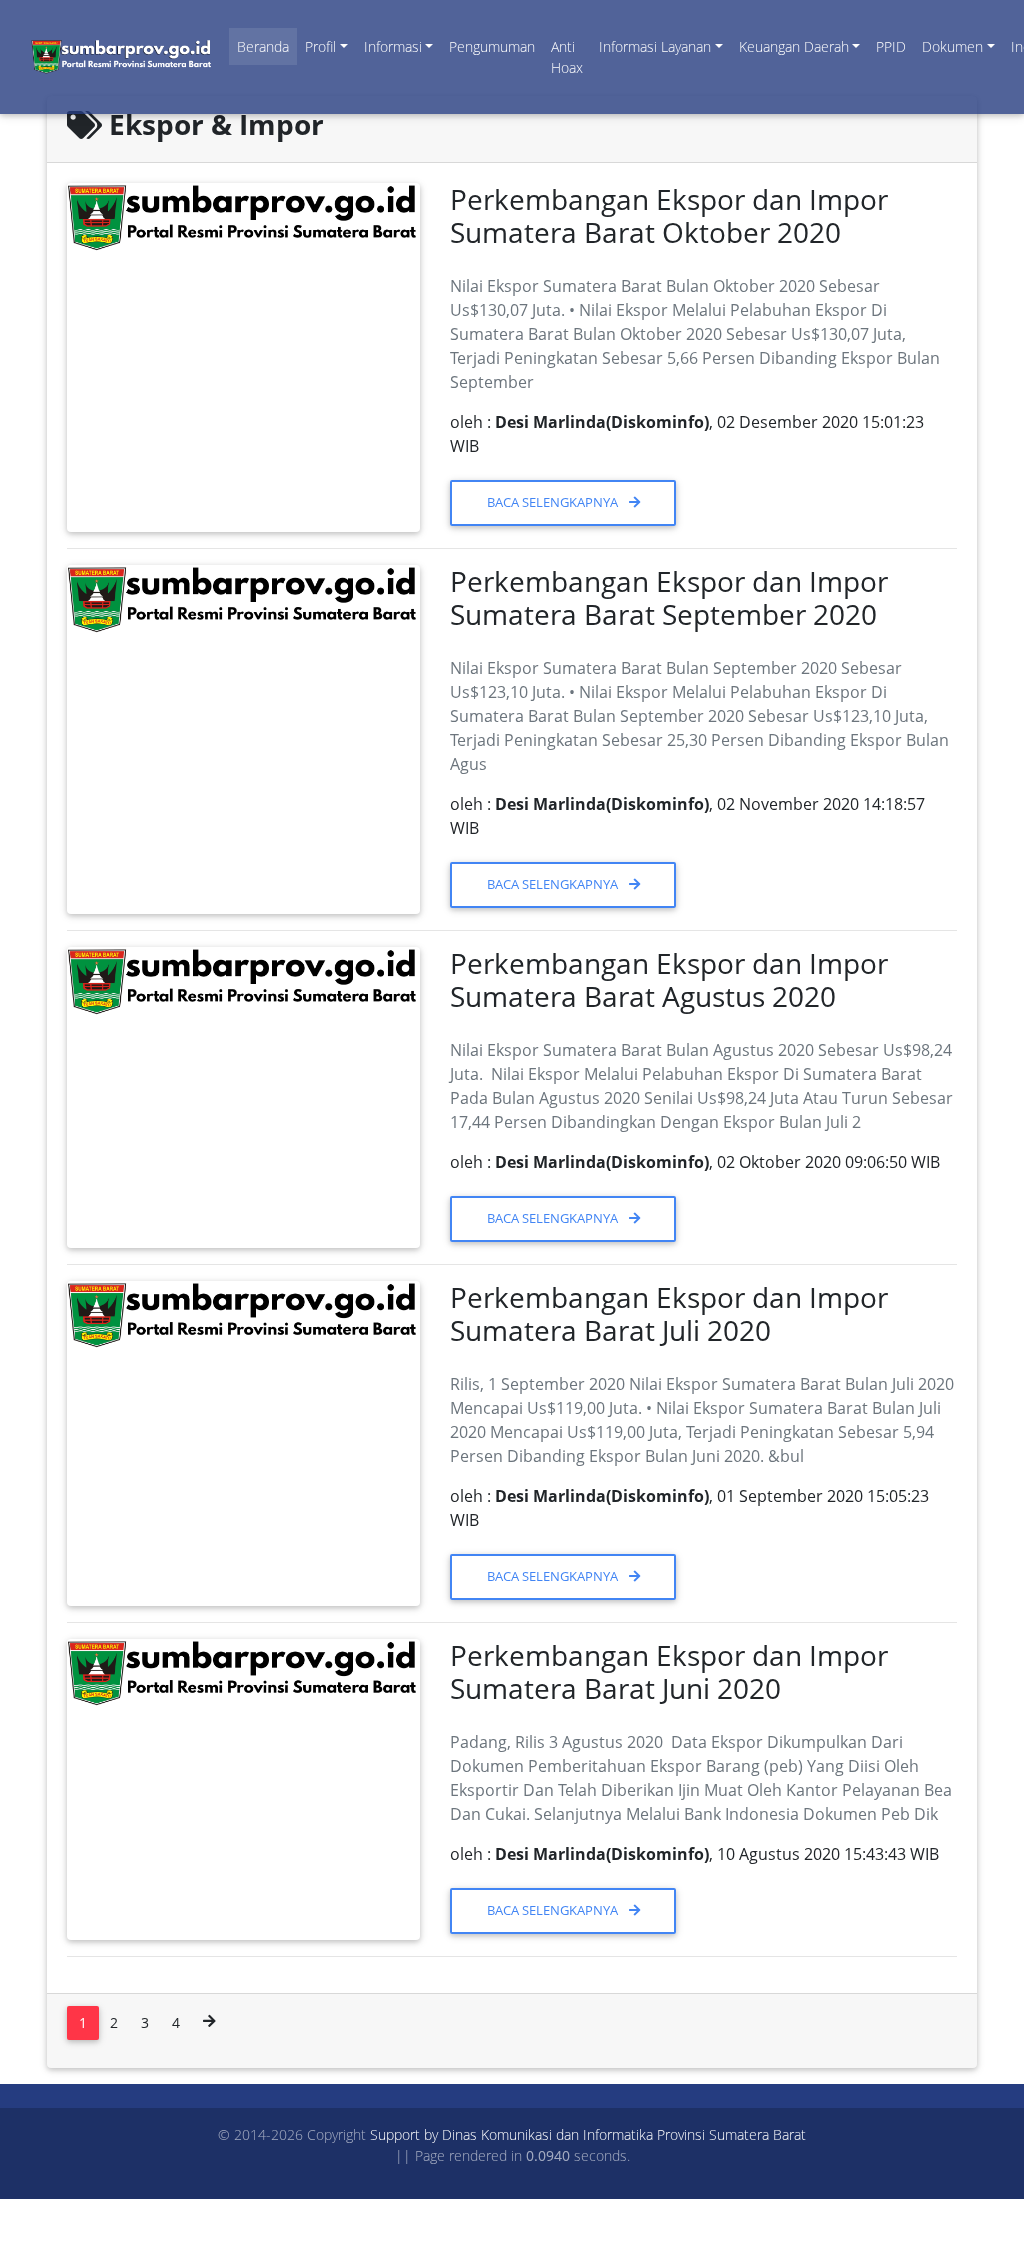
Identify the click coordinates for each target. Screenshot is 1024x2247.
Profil (320, 46)
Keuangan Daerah (794, 46)
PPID (891, 46)
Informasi (393, 46)
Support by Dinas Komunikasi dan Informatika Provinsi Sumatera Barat (588, 2134)
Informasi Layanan (655, 46)
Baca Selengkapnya (554, 502)
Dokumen (952, 46)
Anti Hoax (567, 57)
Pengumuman (492, 46)
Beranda (263, 46)
